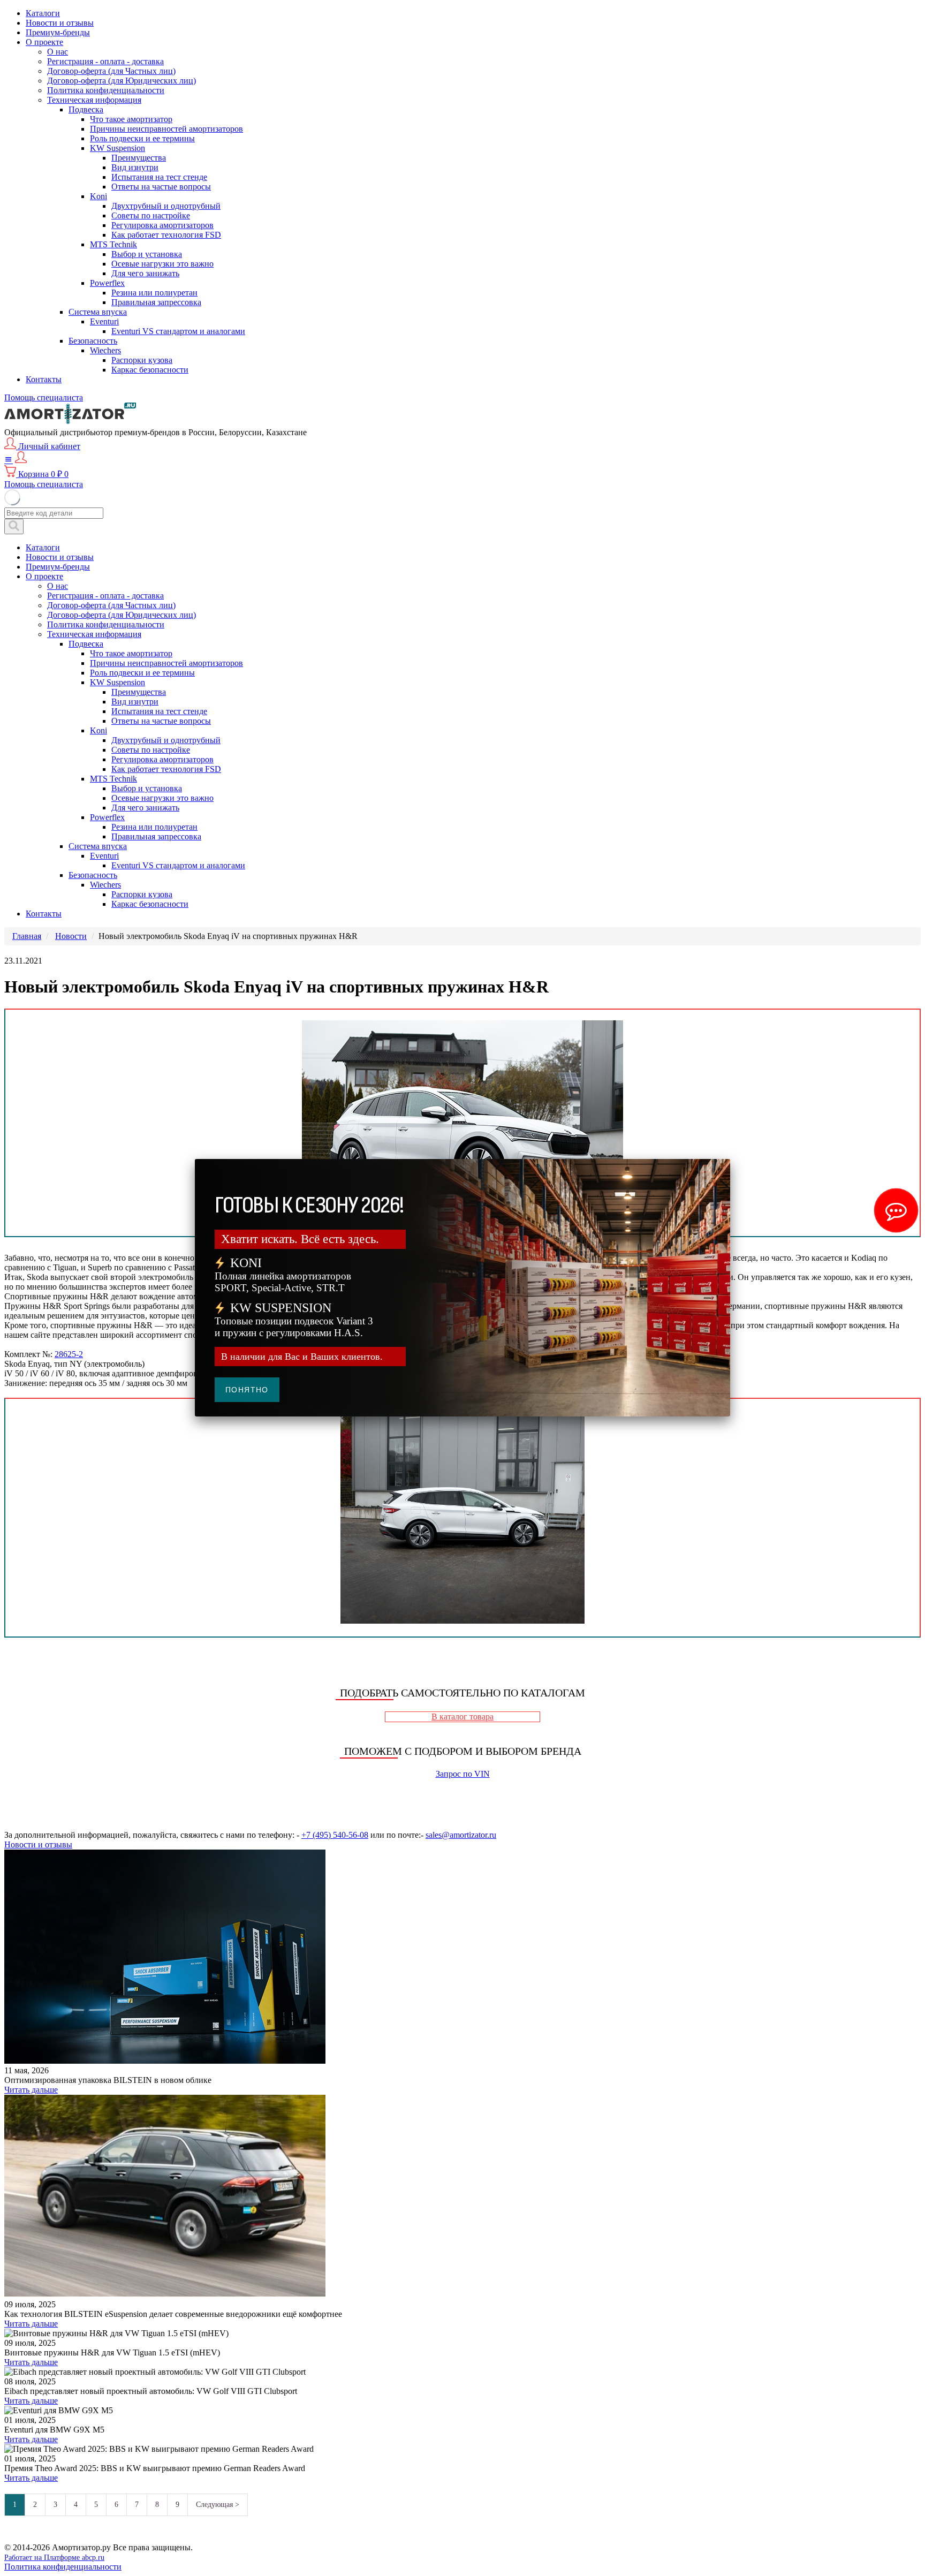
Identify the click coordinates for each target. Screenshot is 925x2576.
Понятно (247, 1390)
